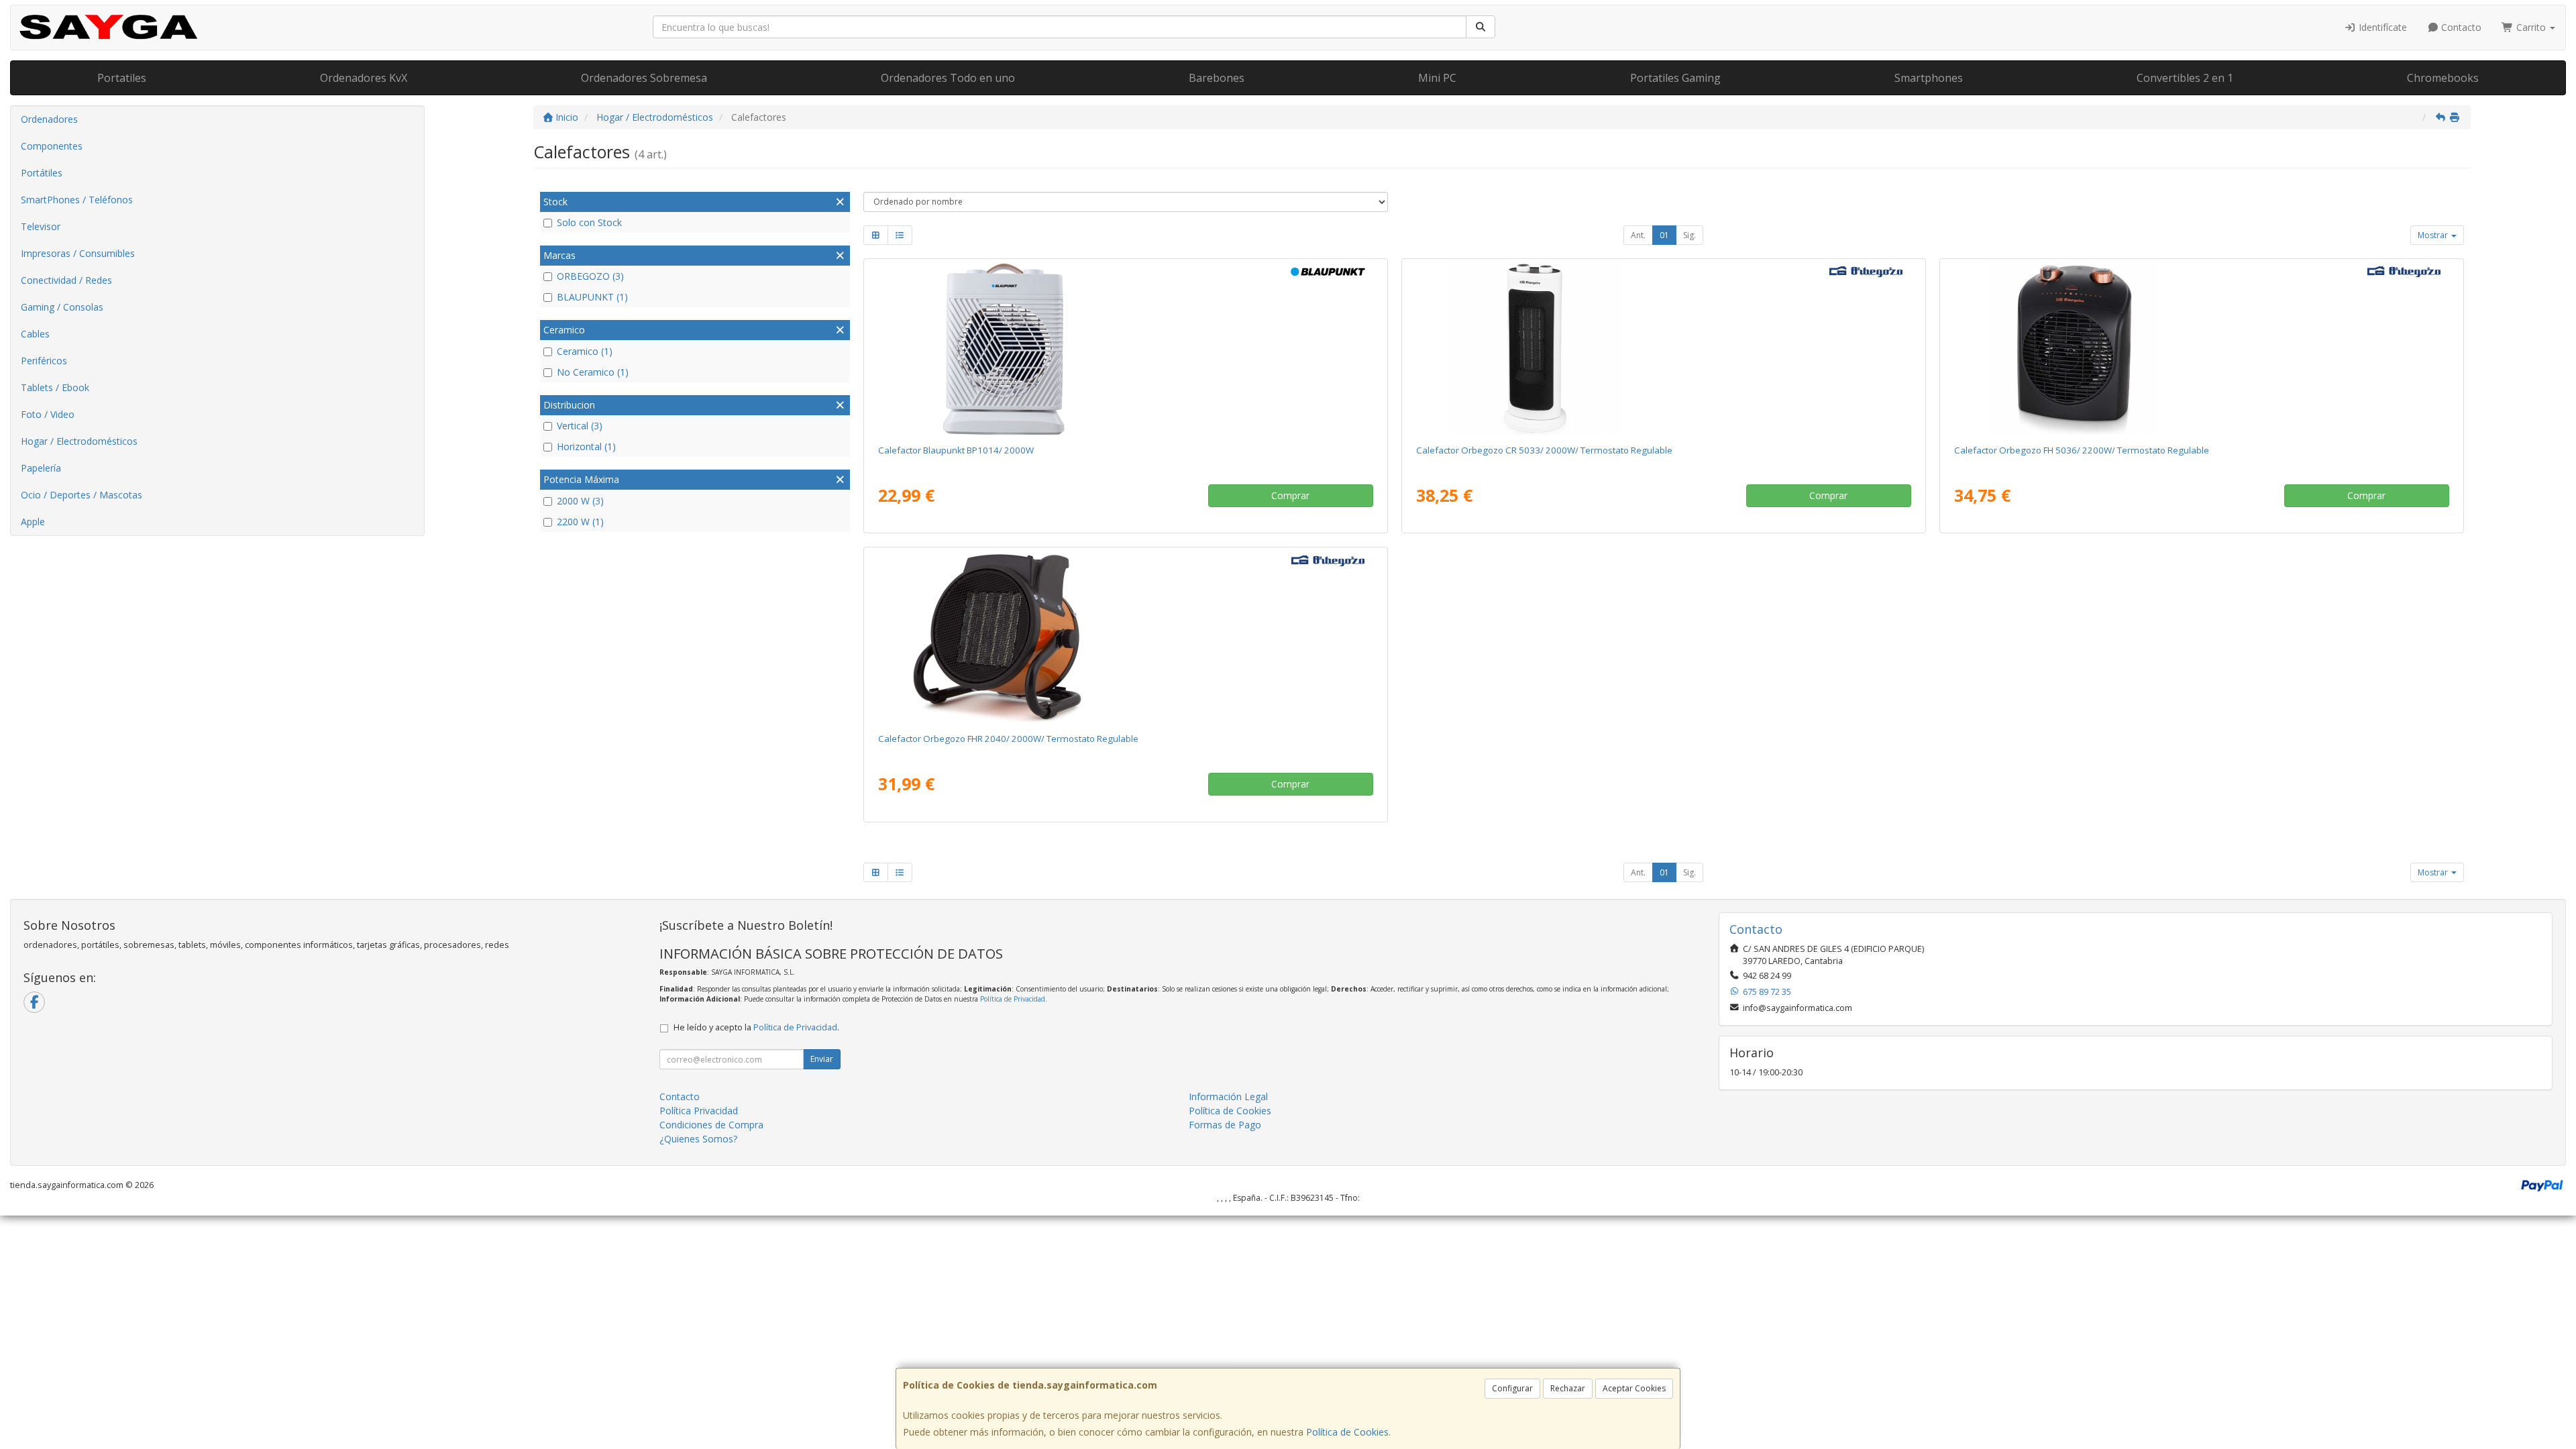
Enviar (822, 1059)
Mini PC (1437, 78)
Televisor (41, 226)
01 (1664, 235)
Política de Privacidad (1013, 999)
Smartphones (1929, 78)
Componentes (52, 146)
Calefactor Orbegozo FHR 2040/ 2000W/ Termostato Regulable (1008, 739)
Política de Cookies (1347, 1432)
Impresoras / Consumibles (78, 253)
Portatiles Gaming (1675, 78)
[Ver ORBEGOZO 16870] (1125, 637)
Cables (35, 334)
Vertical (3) (580, 426)
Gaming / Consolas (62, 307)
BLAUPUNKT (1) (592, 297)
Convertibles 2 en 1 (2185, 78)
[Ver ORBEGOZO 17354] (2201, 349)
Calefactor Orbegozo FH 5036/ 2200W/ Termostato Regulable (2082, 450)
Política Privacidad (699, 1111)
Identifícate (2381, 27)
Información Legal (1228, 1096)
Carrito (2531, 27)
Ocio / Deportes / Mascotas (82, 495)
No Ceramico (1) (593, 372)
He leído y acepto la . (756, 1027)
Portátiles (42, 173)
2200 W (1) (580, 522)
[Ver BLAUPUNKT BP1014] (1125, 349)
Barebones (1217, 78)
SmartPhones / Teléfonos (77, 200)
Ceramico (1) (585, 351)
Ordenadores (49, 119)
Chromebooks (2443, 78)
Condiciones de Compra (711, 1125)
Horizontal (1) (586, 446)
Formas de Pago (1225, 1125)
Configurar (1512, 1388)
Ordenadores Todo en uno (948, 78)
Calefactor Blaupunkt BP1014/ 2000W (956, 450)
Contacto (2460, 27)
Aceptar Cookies (1634, 1388)
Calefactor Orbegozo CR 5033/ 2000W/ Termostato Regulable (1544, 450)
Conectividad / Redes (66, 280)
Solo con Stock (589, 222)
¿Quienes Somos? (698, 1139)
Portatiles (122, 78)
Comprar (1290, 495)
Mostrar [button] (2434, 235)
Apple (33, 522)
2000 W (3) (580, 501)
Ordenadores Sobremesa (644, 78)
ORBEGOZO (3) (590, 276)
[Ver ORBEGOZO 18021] (1663, 349)
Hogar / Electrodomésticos (79, 441)
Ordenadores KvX (364, 78)
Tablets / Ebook (55, 387)
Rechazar (1568, 1388)
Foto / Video (48, 414)
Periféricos (44, 361)
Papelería (41, 468)
